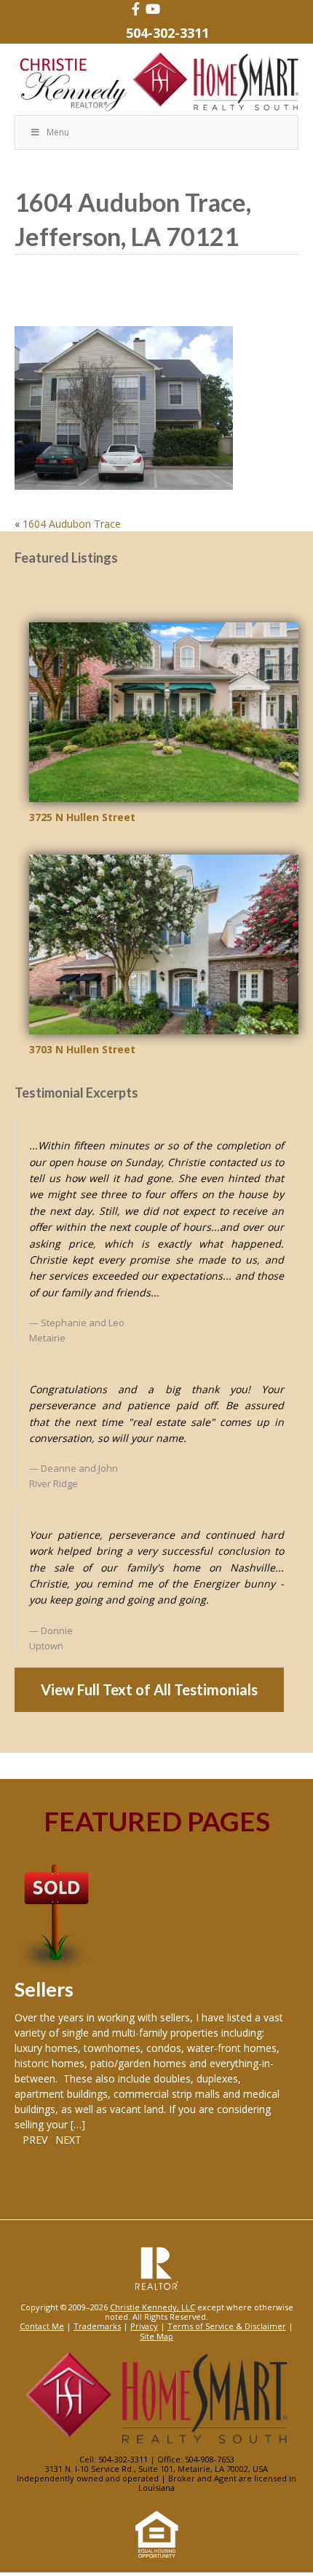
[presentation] (31, 2140)
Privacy (144, 2326)
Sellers (44, 1989)
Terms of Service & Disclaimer (227, 2326)
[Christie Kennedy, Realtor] (156, 83)
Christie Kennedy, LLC (152, 2307)
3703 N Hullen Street (82, 1049)
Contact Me (42, 2326)
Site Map (156, 2336)
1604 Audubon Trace (72, 524)
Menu (58, 132)
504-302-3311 (167, 33)
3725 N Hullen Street (82, 817)
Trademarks (97, 2326)
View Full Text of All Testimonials (149, 1689)
